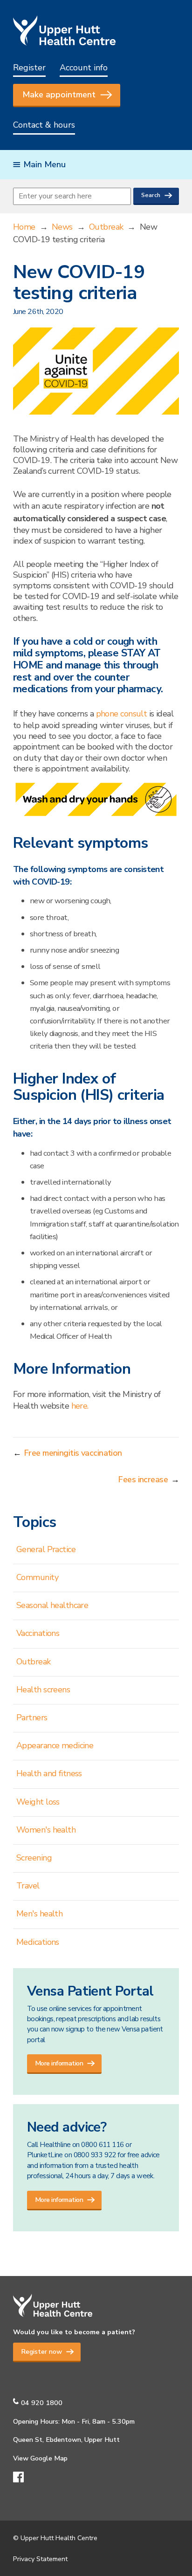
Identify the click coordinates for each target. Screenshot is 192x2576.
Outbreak (106, 227)
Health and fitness (49, 1773)
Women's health (46, 1830)
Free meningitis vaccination (73, 1453)
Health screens (43, 1690)
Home (24, 227)
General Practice (46, 1549)
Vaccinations (38, 1633)
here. (80, 1406)
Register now (41, 2351)
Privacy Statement (40, 2559)
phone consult (122, 714)
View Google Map (40, 2458)
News (62, 227)
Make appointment (59, 95)
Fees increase (143, 1479)
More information (59, 2063)
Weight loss (38, 1802)
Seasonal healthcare (52, 1605)
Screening (34, 1858)
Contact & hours (44, 125)
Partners (32, 1717)
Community (37, 1577)
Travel (28, 1886)
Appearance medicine (55, 1745)
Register (29, 68)
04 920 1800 (42, 2403)
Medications (38, 1942)
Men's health (39, 1914)
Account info (84, 68)
